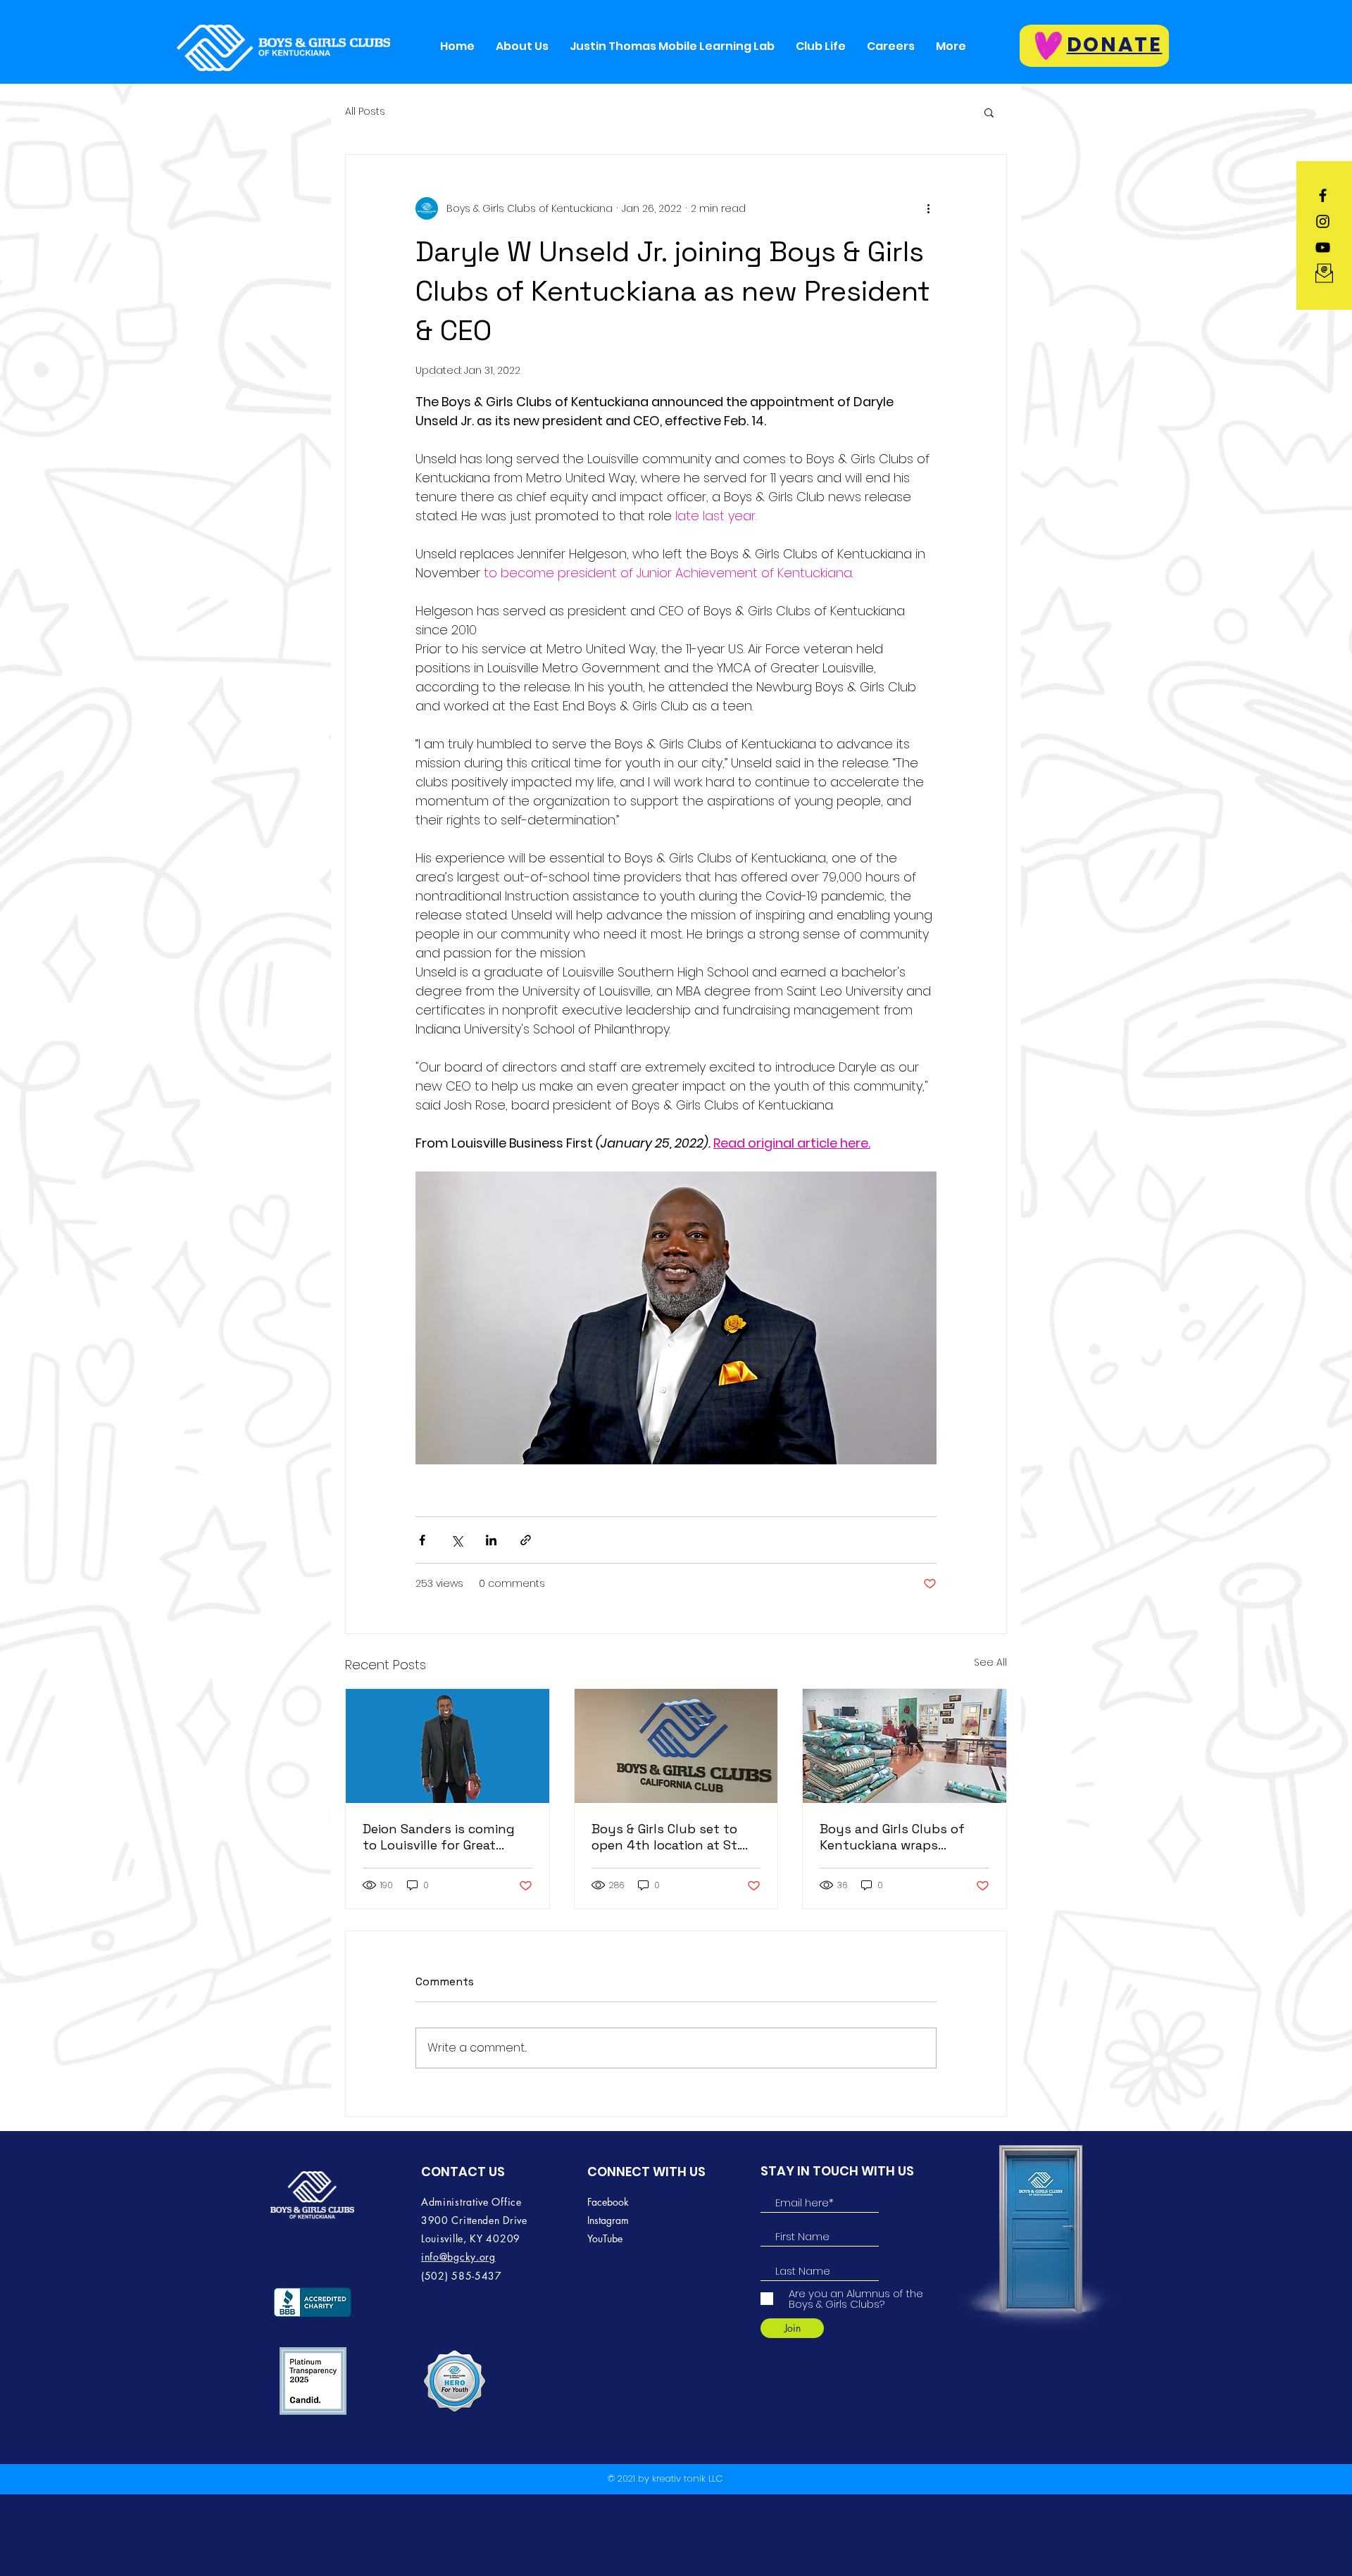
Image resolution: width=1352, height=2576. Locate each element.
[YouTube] (1323, 247)
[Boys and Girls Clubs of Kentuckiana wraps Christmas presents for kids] (905, 1746)
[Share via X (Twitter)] (457, 1540)
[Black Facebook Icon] (1323, 195)
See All (990, 1662)
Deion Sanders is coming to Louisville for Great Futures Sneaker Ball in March (439, 1837)
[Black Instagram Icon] (1323, 221)
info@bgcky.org (458, 2257)
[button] (989, 112)
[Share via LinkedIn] (491, 1540)
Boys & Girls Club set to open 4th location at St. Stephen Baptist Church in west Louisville (675, 1837)
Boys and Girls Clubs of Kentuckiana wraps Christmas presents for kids (893, 1837)
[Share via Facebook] (422, 1540)
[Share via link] (526, 1540)
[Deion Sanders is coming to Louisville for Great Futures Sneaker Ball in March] (447, 1746)
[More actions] (928, 208)
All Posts (365, 112)
